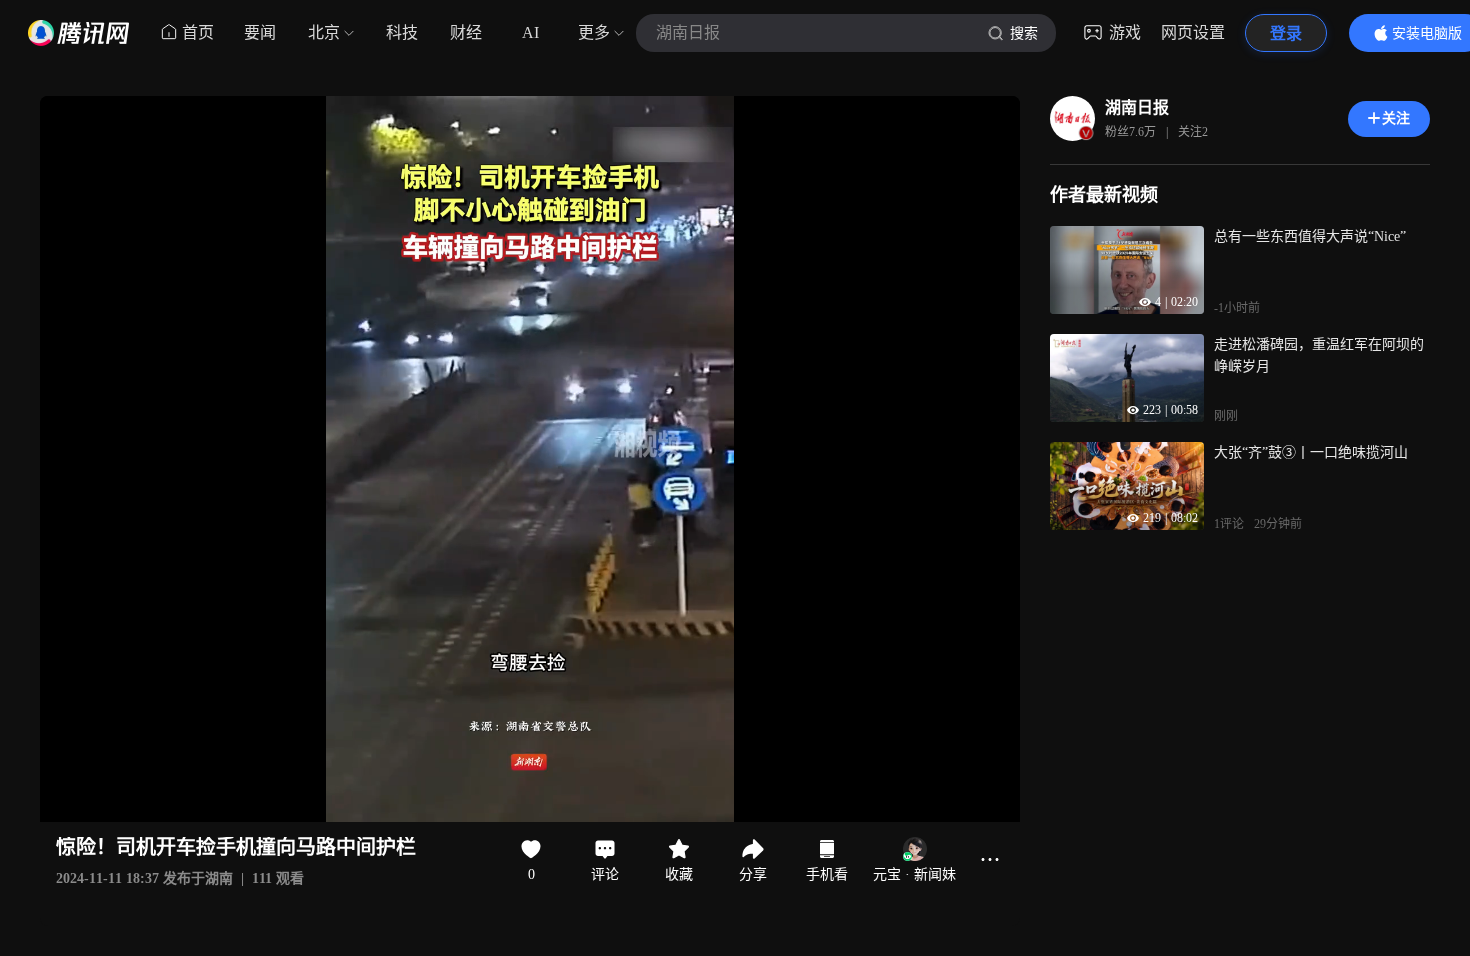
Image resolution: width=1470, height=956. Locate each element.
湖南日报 (1137, 107)
